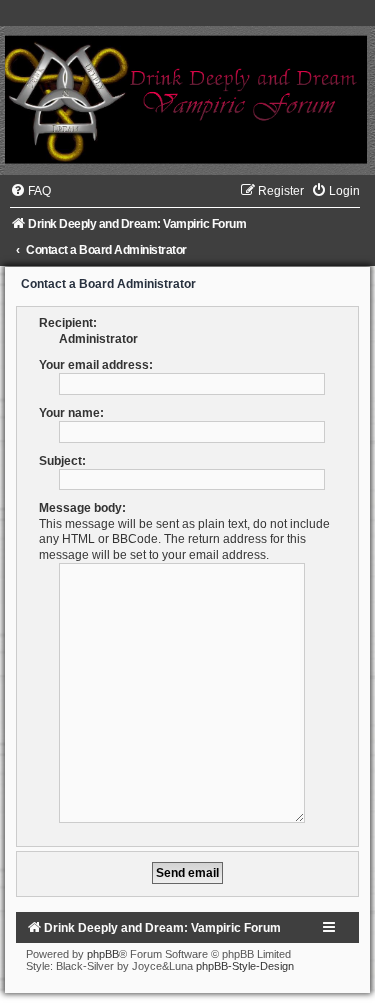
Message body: (82, 508)
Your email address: (96, 365)
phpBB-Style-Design (245, 966)
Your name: (71, 413)
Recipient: (68, 323)
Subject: (62, 461)
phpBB (103, 954)
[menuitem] (30, 191)
